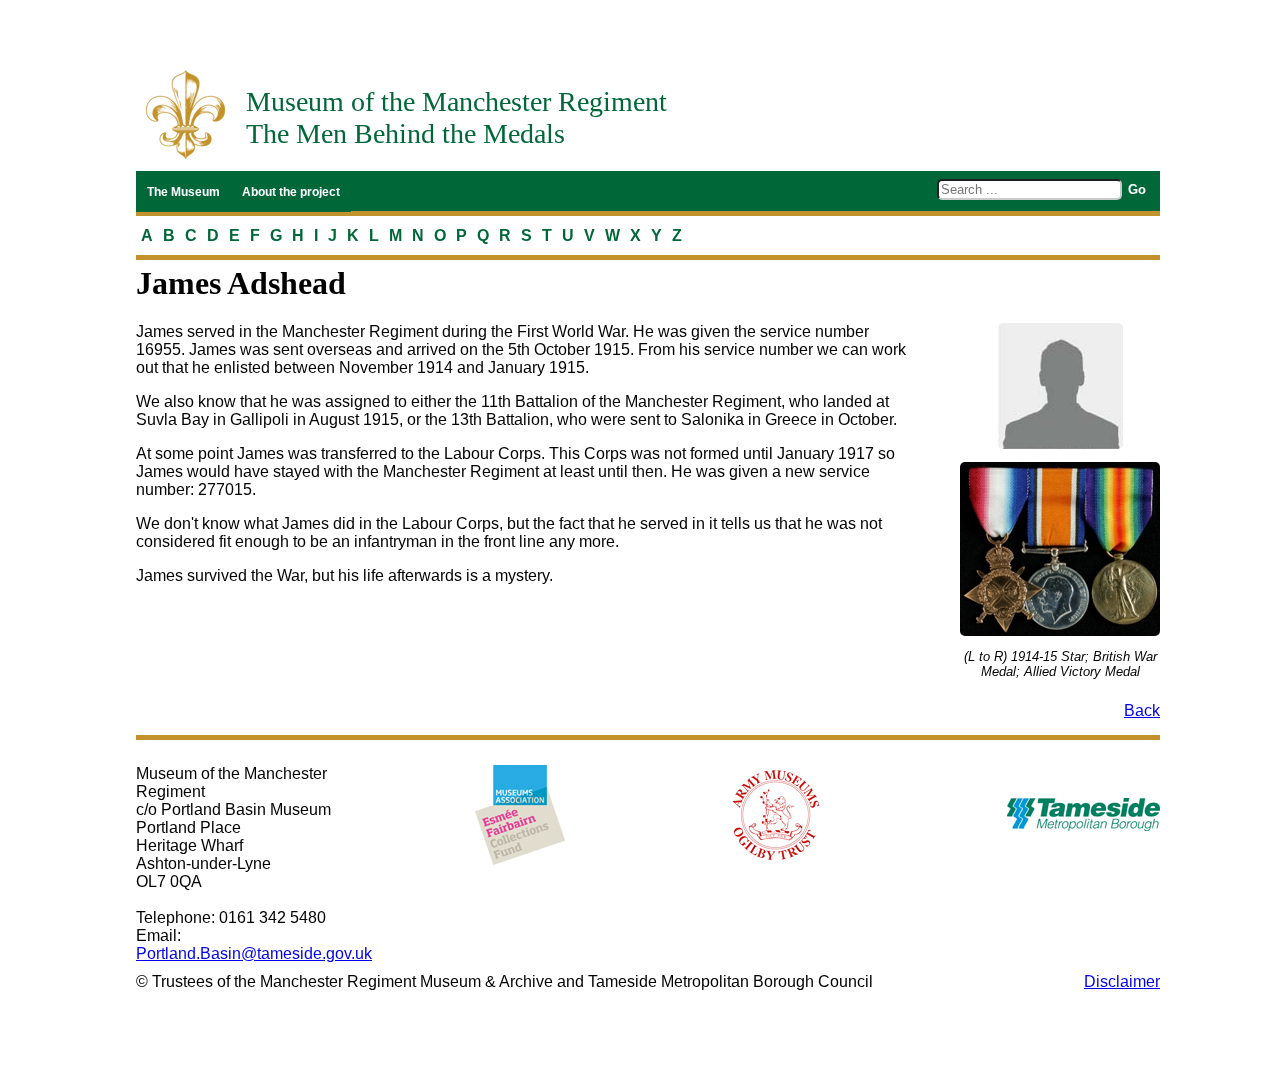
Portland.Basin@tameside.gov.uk (254, 953)
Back (1142, 710)
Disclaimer (1122, 981)
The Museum (183, 192)
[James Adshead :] (1060, 386)
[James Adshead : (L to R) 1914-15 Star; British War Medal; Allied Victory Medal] (1060, 549)
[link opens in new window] (520, 815)
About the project (291, 192)
